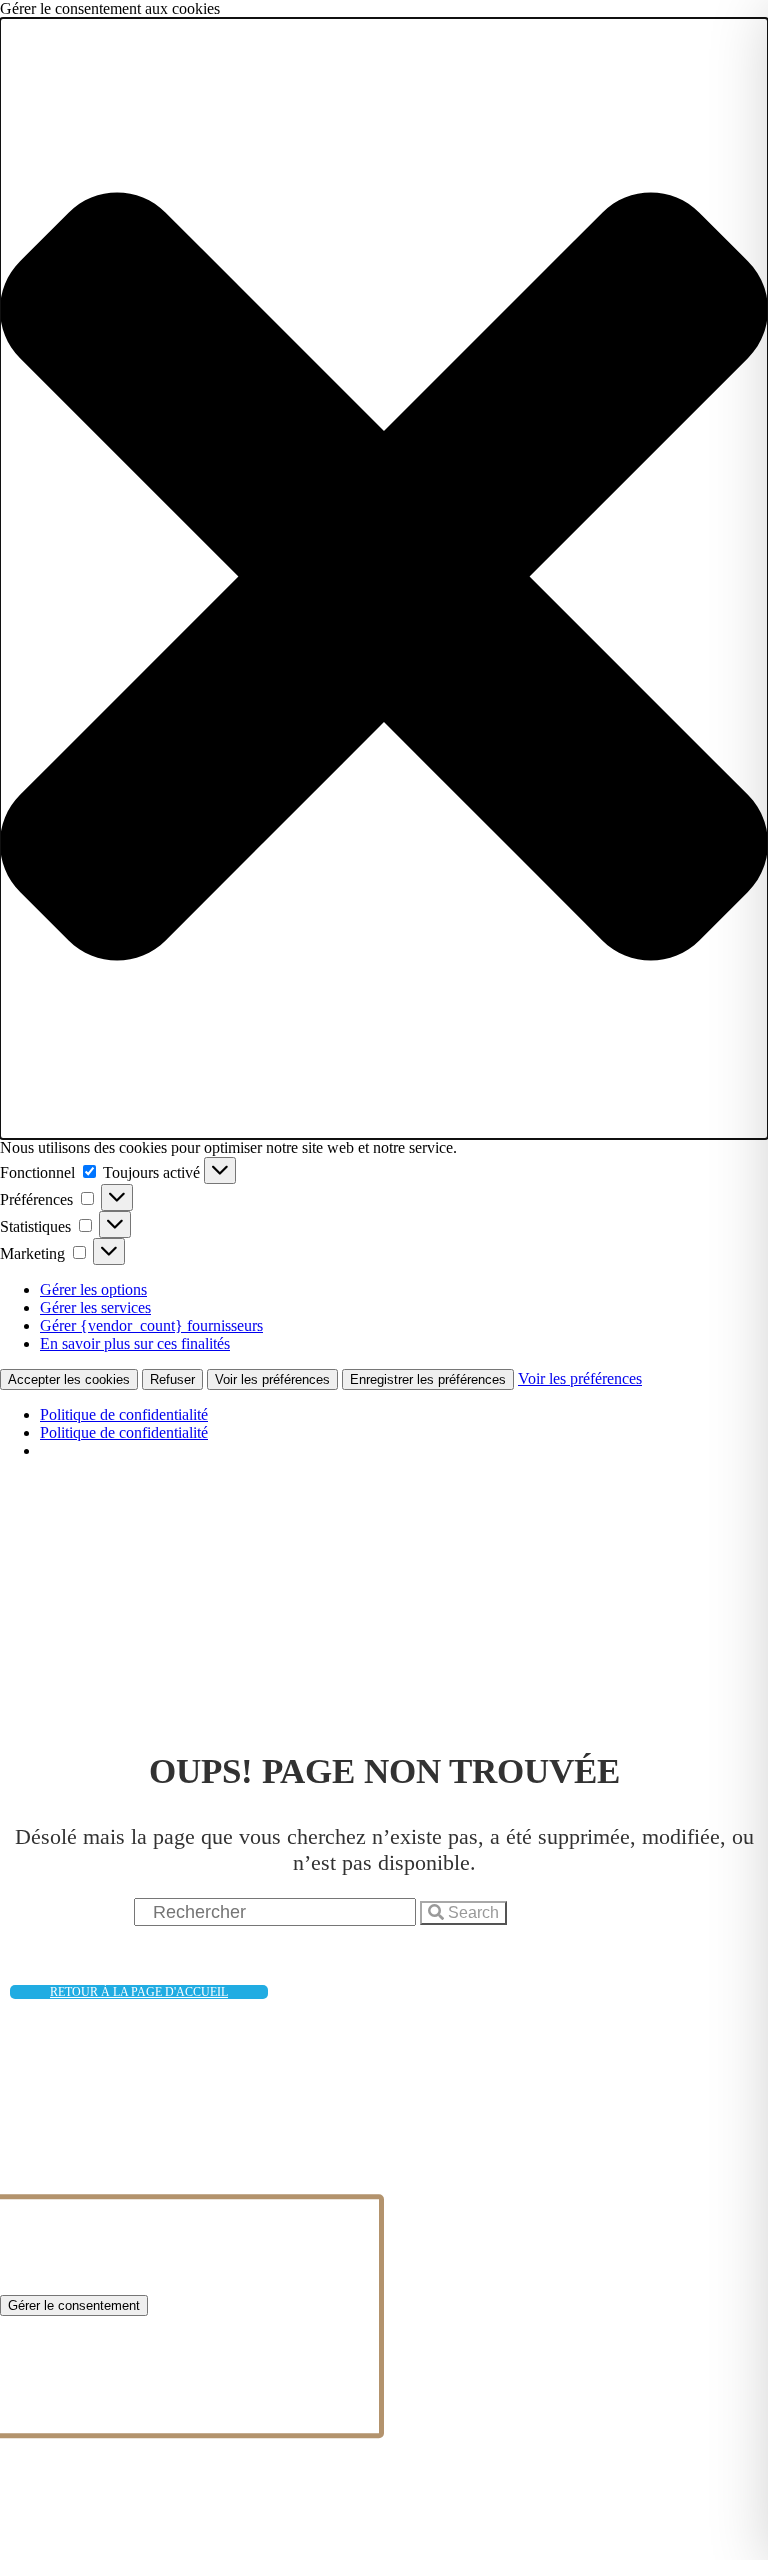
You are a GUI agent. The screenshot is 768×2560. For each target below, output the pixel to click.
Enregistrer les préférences (428, 1379)
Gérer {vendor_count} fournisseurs (151, 1325)
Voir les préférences (272, 1379)
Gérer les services (95, 1307)
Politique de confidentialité (124, 1414)
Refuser (172, 1379)
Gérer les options (93, 1289)
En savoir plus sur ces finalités (135, 1343)
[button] (384, 578)
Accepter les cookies (69, 1379)
